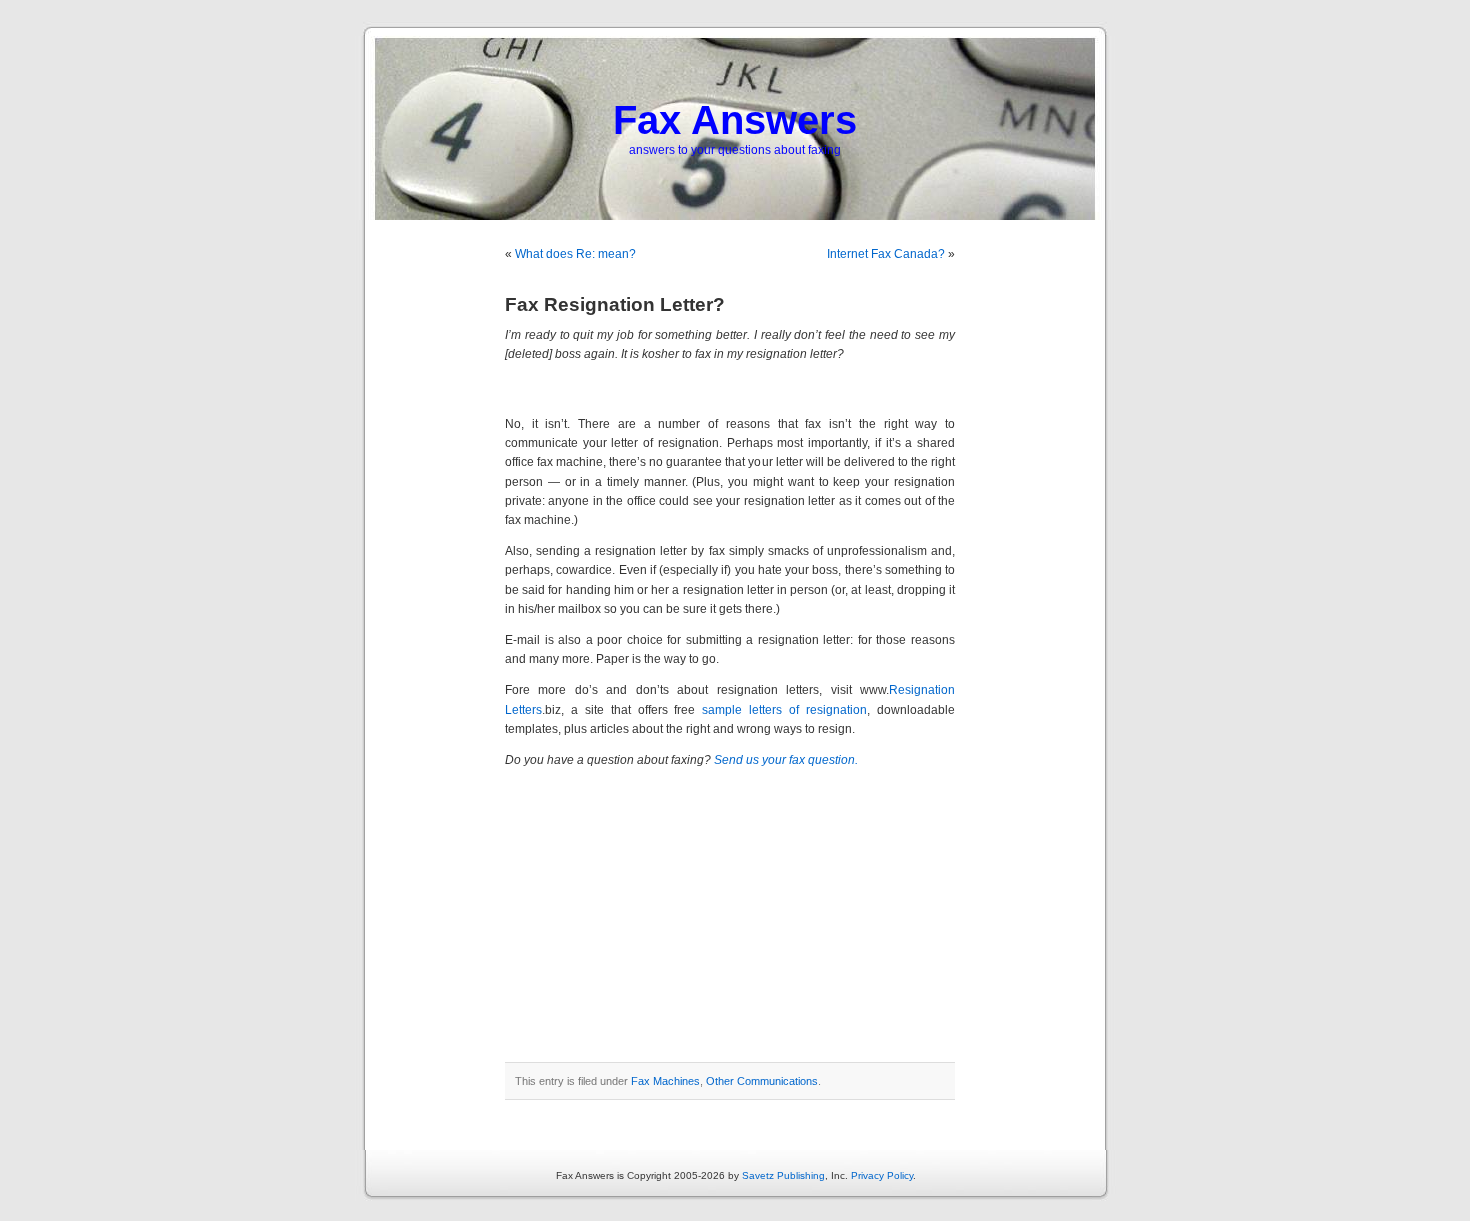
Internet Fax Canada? (886, 254)
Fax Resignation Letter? (615, 304)
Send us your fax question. (786, 760)
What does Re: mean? (575, 254)
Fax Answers (735, 120)
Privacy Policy (882, 1175)
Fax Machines (665, 1081)
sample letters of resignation (784, 710)
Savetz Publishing (783, 1175)
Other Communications (762, 1081)
